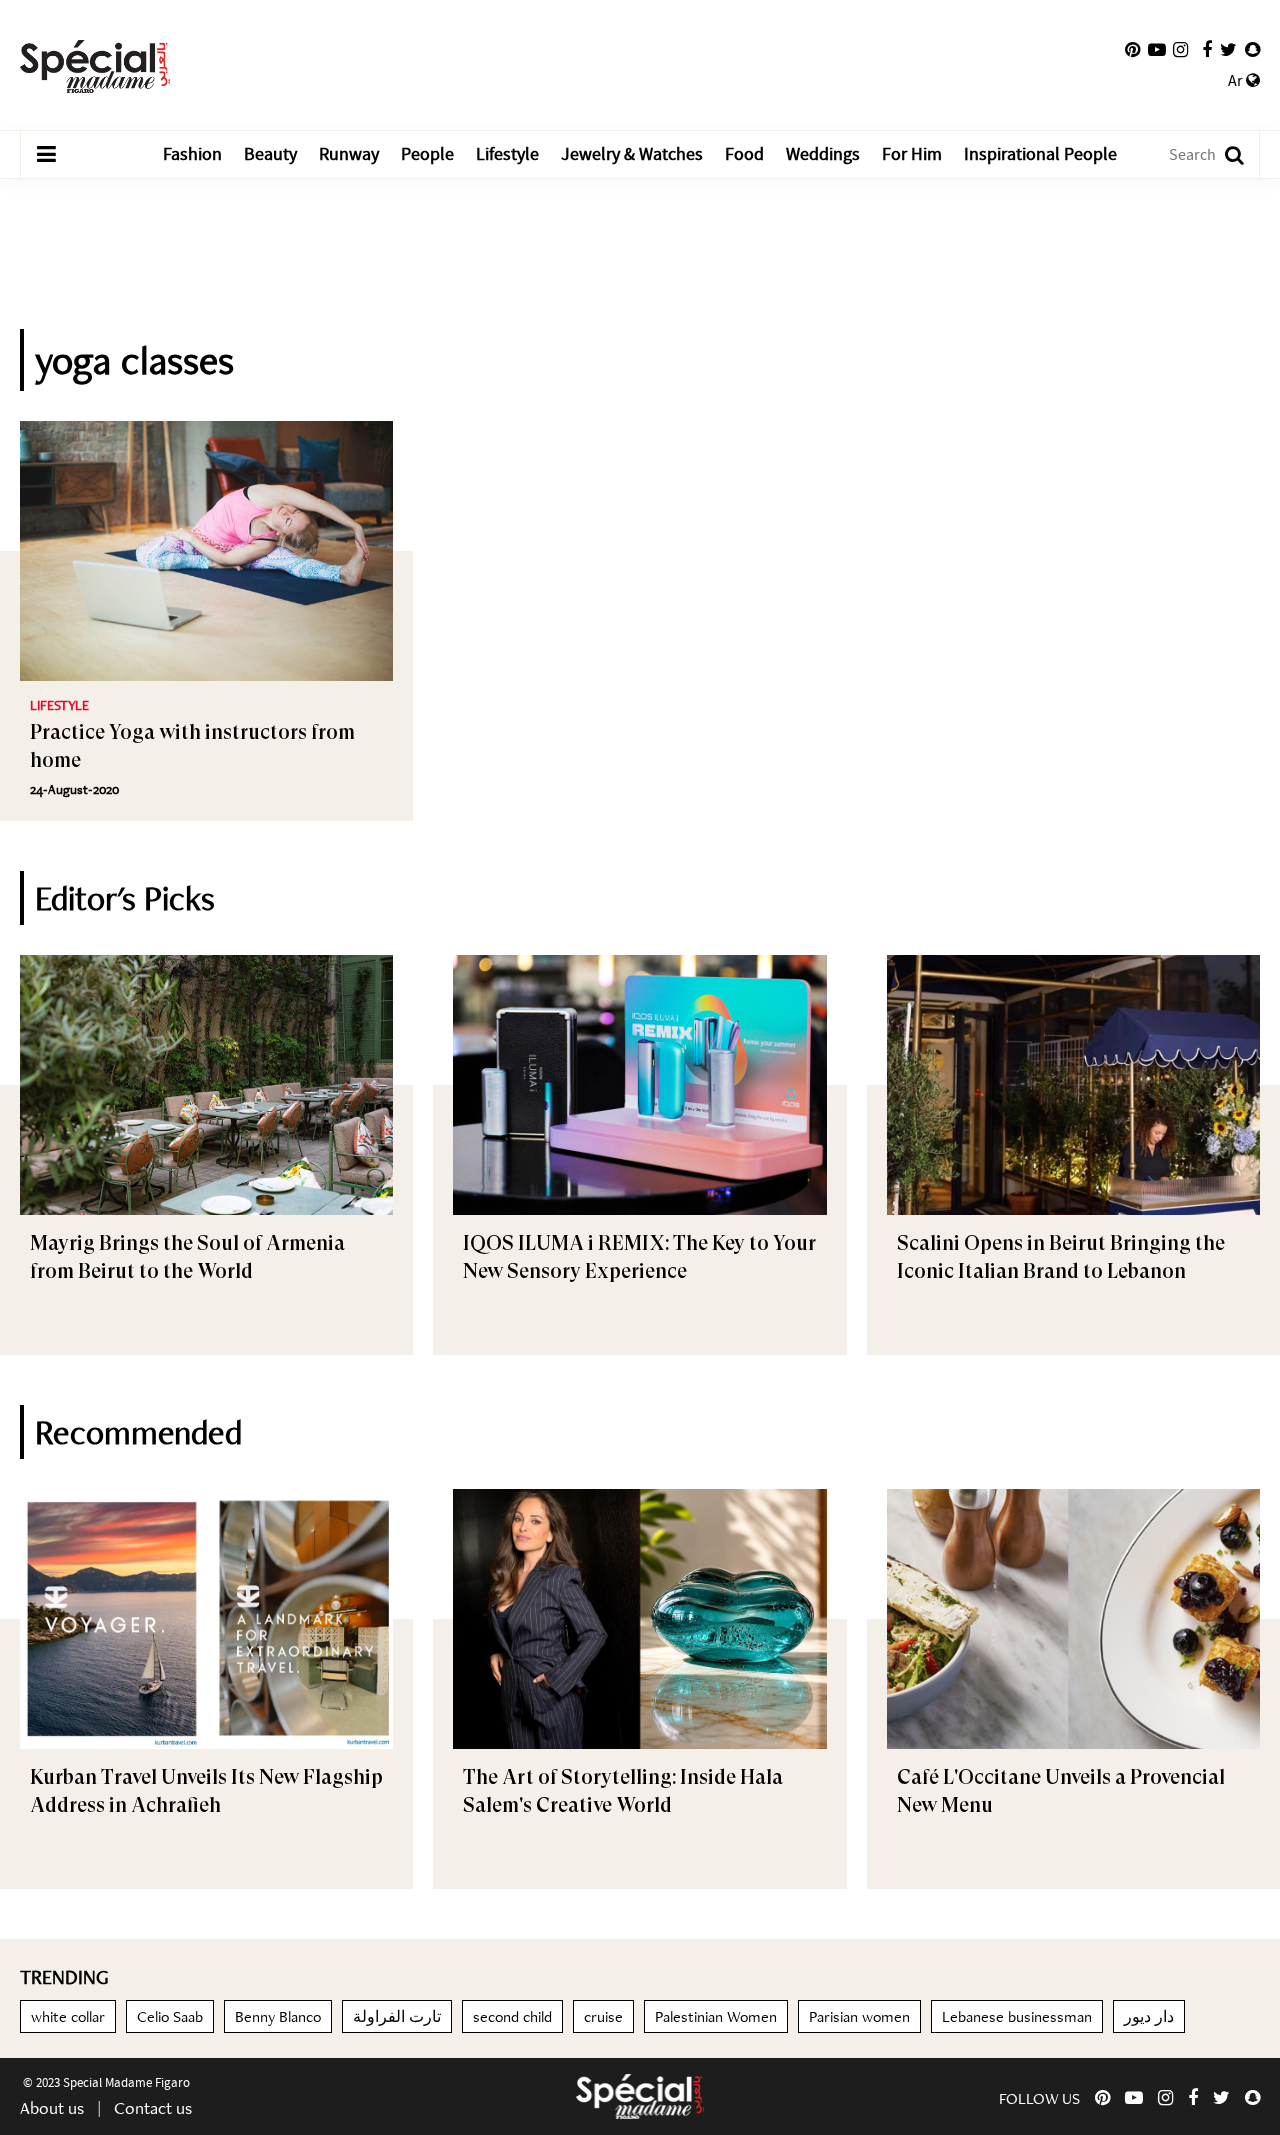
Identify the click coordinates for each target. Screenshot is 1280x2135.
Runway (349, 154)
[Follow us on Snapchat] (1252, 50)
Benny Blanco (278, 2016)
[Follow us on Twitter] (1228, 50)
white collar (68, 2016)
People (427, 154)
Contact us (153, 2107)
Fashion (192, 154)
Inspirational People (1040, 154)
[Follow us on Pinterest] (1132, 50)
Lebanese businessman (1017, 2016)
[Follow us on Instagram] (1180, 50)
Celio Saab (170, 2016)
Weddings (823, 154)
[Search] (1224, 154)
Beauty (270, 154)
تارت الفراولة (397, 2016)
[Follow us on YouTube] (1157, 50)
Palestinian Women (716, 2016)
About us (52, 2107)
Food (744, 154)
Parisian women (859, 2016)
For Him (912, 154)
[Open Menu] (46, 155)
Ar (1237, 81)
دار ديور (1149, 2016)
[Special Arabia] (640, 2096)
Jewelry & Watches (632, 154)
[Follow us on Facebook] (1207, 50)
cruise (603, 2016)
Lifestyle (507, 154)
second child (512, 2016)
